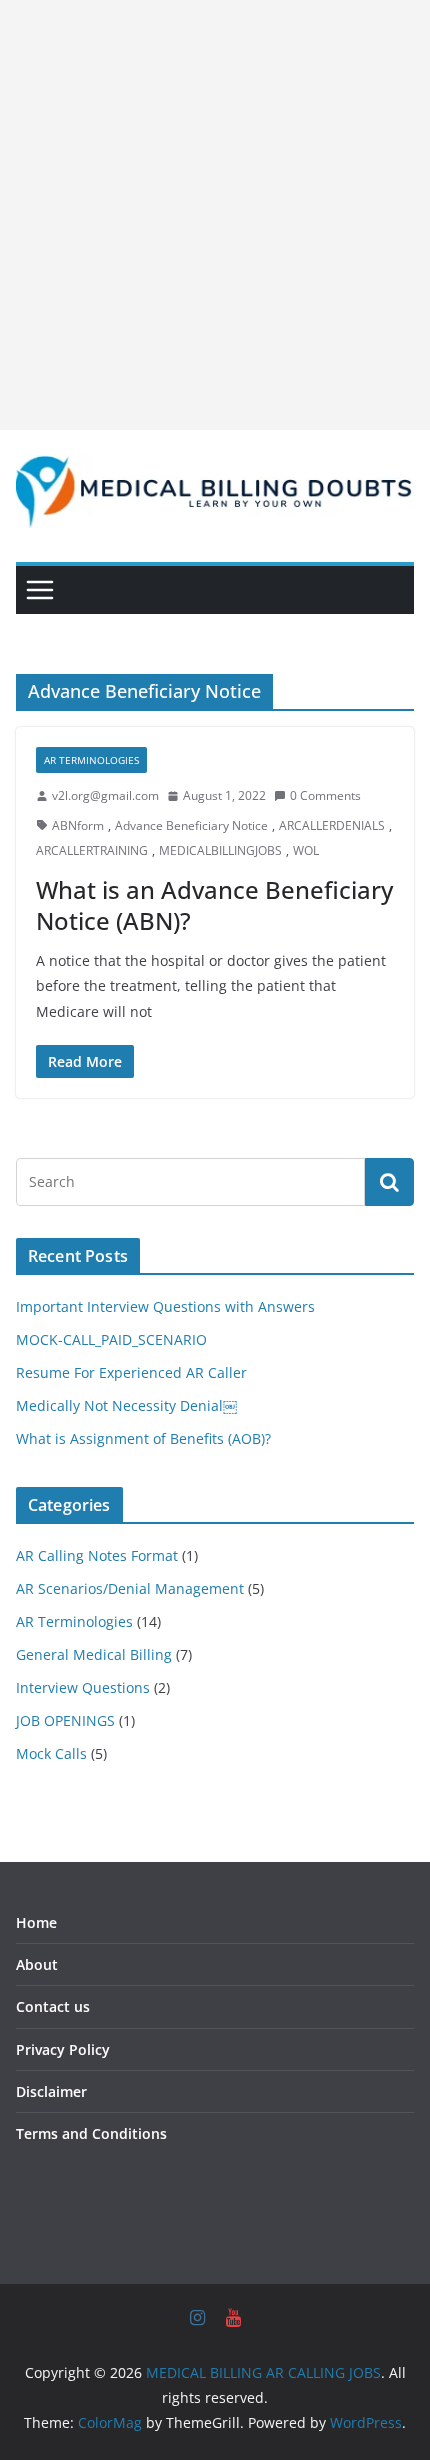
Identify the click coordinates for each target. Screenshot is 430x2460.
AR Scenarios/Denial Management (130, 1588)
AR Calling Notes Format (97, 1555)
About (37, 1964)
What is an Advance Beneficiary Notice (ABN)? (214, 905)
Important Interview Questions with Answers (165, 1306)
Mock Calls (51, 1753)
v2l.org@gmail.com (105, 795)
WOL (306, 850)
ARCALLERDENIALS (332, 825)
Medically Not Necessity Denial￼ (126, 1405)
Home (36, 1922)
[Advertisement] (215, 215)
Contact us (53, 2006)
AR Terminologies (91, 760)
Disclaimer (51, 2091)
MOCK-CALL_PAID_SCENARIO (111, 1339)
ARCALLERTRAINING (92, 850)
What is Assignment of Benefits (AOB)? (143, 1438)
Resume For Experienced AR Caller (131, 1372)
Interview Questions (83, 1687)
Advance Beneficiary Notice (191, 825)
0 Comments (325, 795)
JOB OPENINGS (65, 1720)
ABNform (78, 825)
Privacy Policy (63, 2049)
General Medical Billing (94, 1654)
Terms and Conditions (91, 2133)
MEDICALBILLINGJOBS (220, 850)
